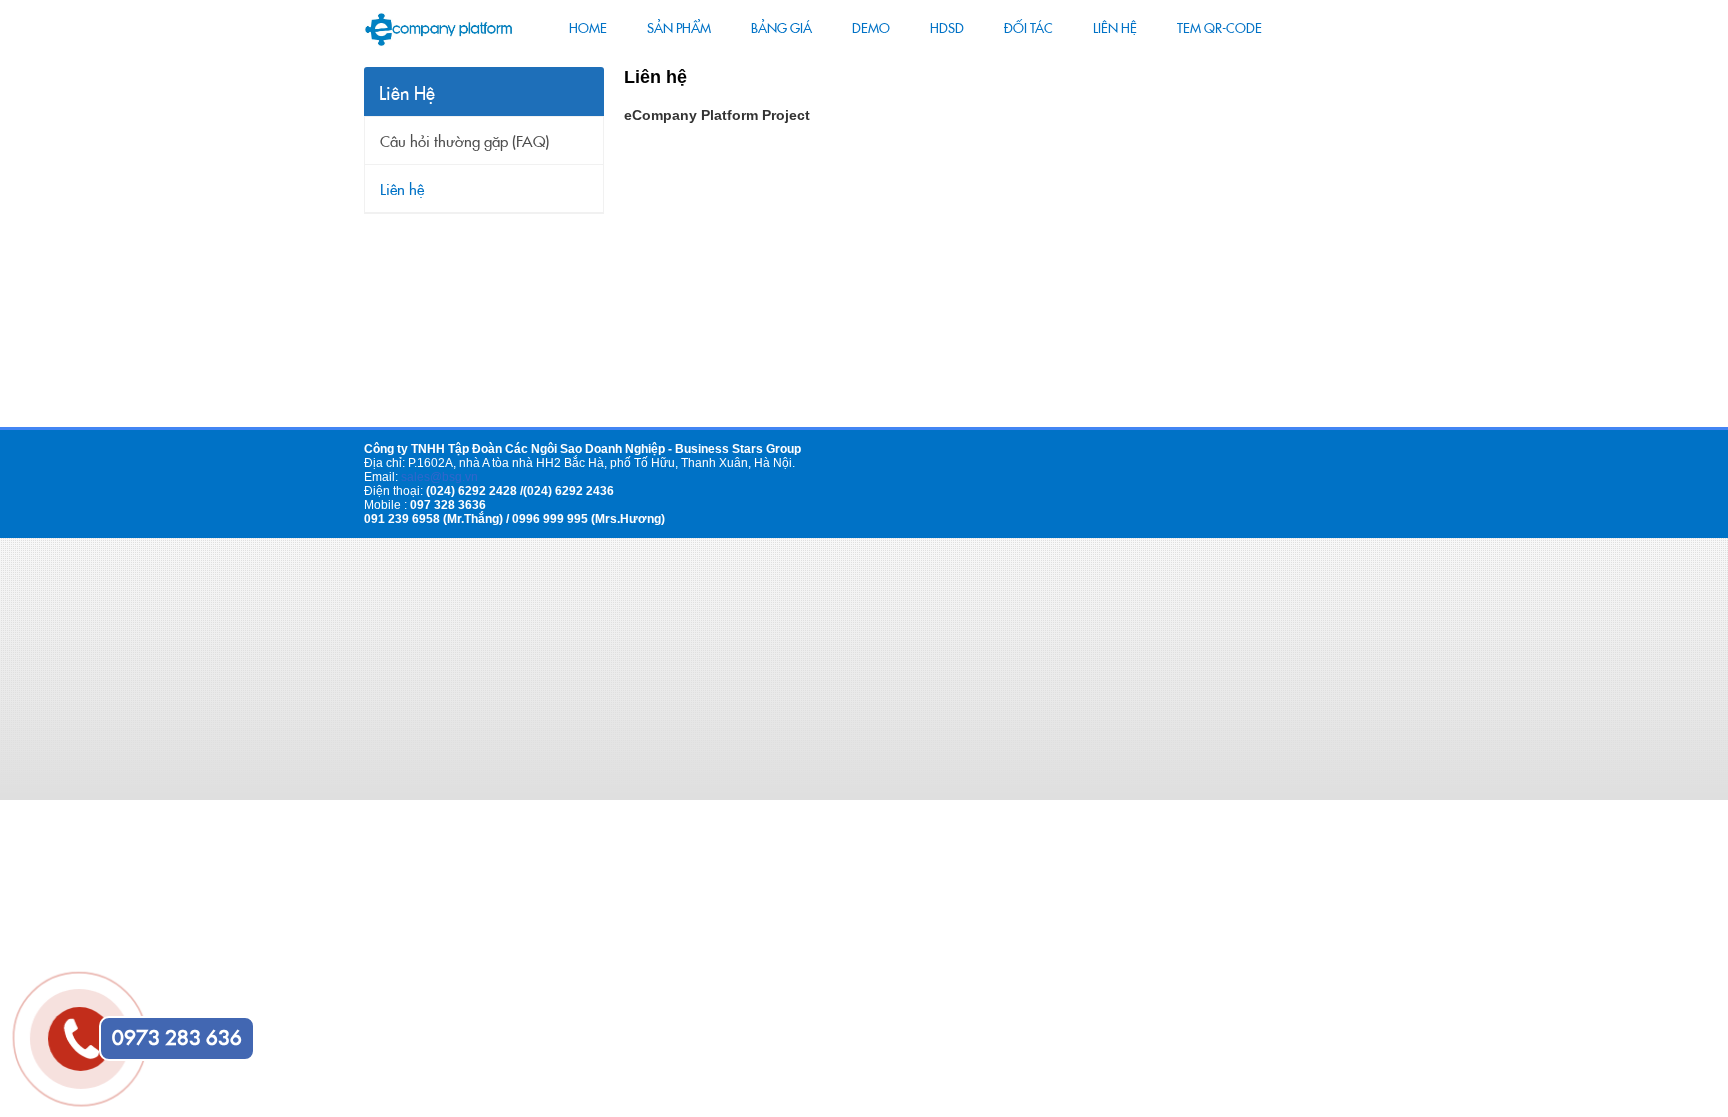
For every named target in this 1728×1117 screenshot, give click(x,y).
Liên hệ (402, 190)
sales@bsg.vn (439, 477)
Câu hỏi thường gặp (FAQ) (464, 142)
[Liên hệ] (74, 1017)
